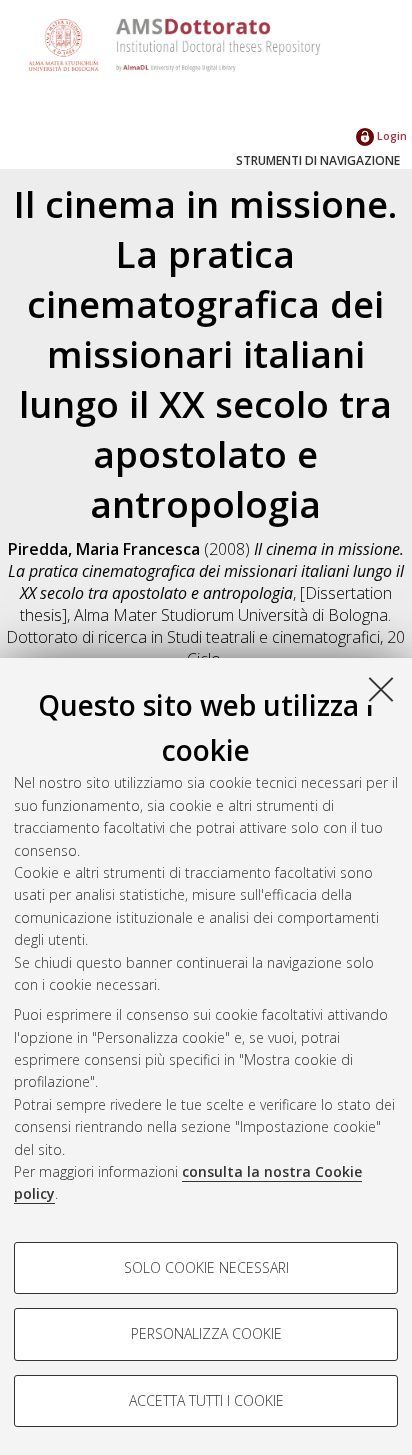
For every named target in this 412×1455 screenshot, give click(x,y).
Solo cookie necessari (206, 1267)
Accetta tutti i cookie (206, 1400)
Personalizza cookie (206, 1333)
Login (390, 135)
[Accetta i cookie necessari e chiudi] (381, 689)
